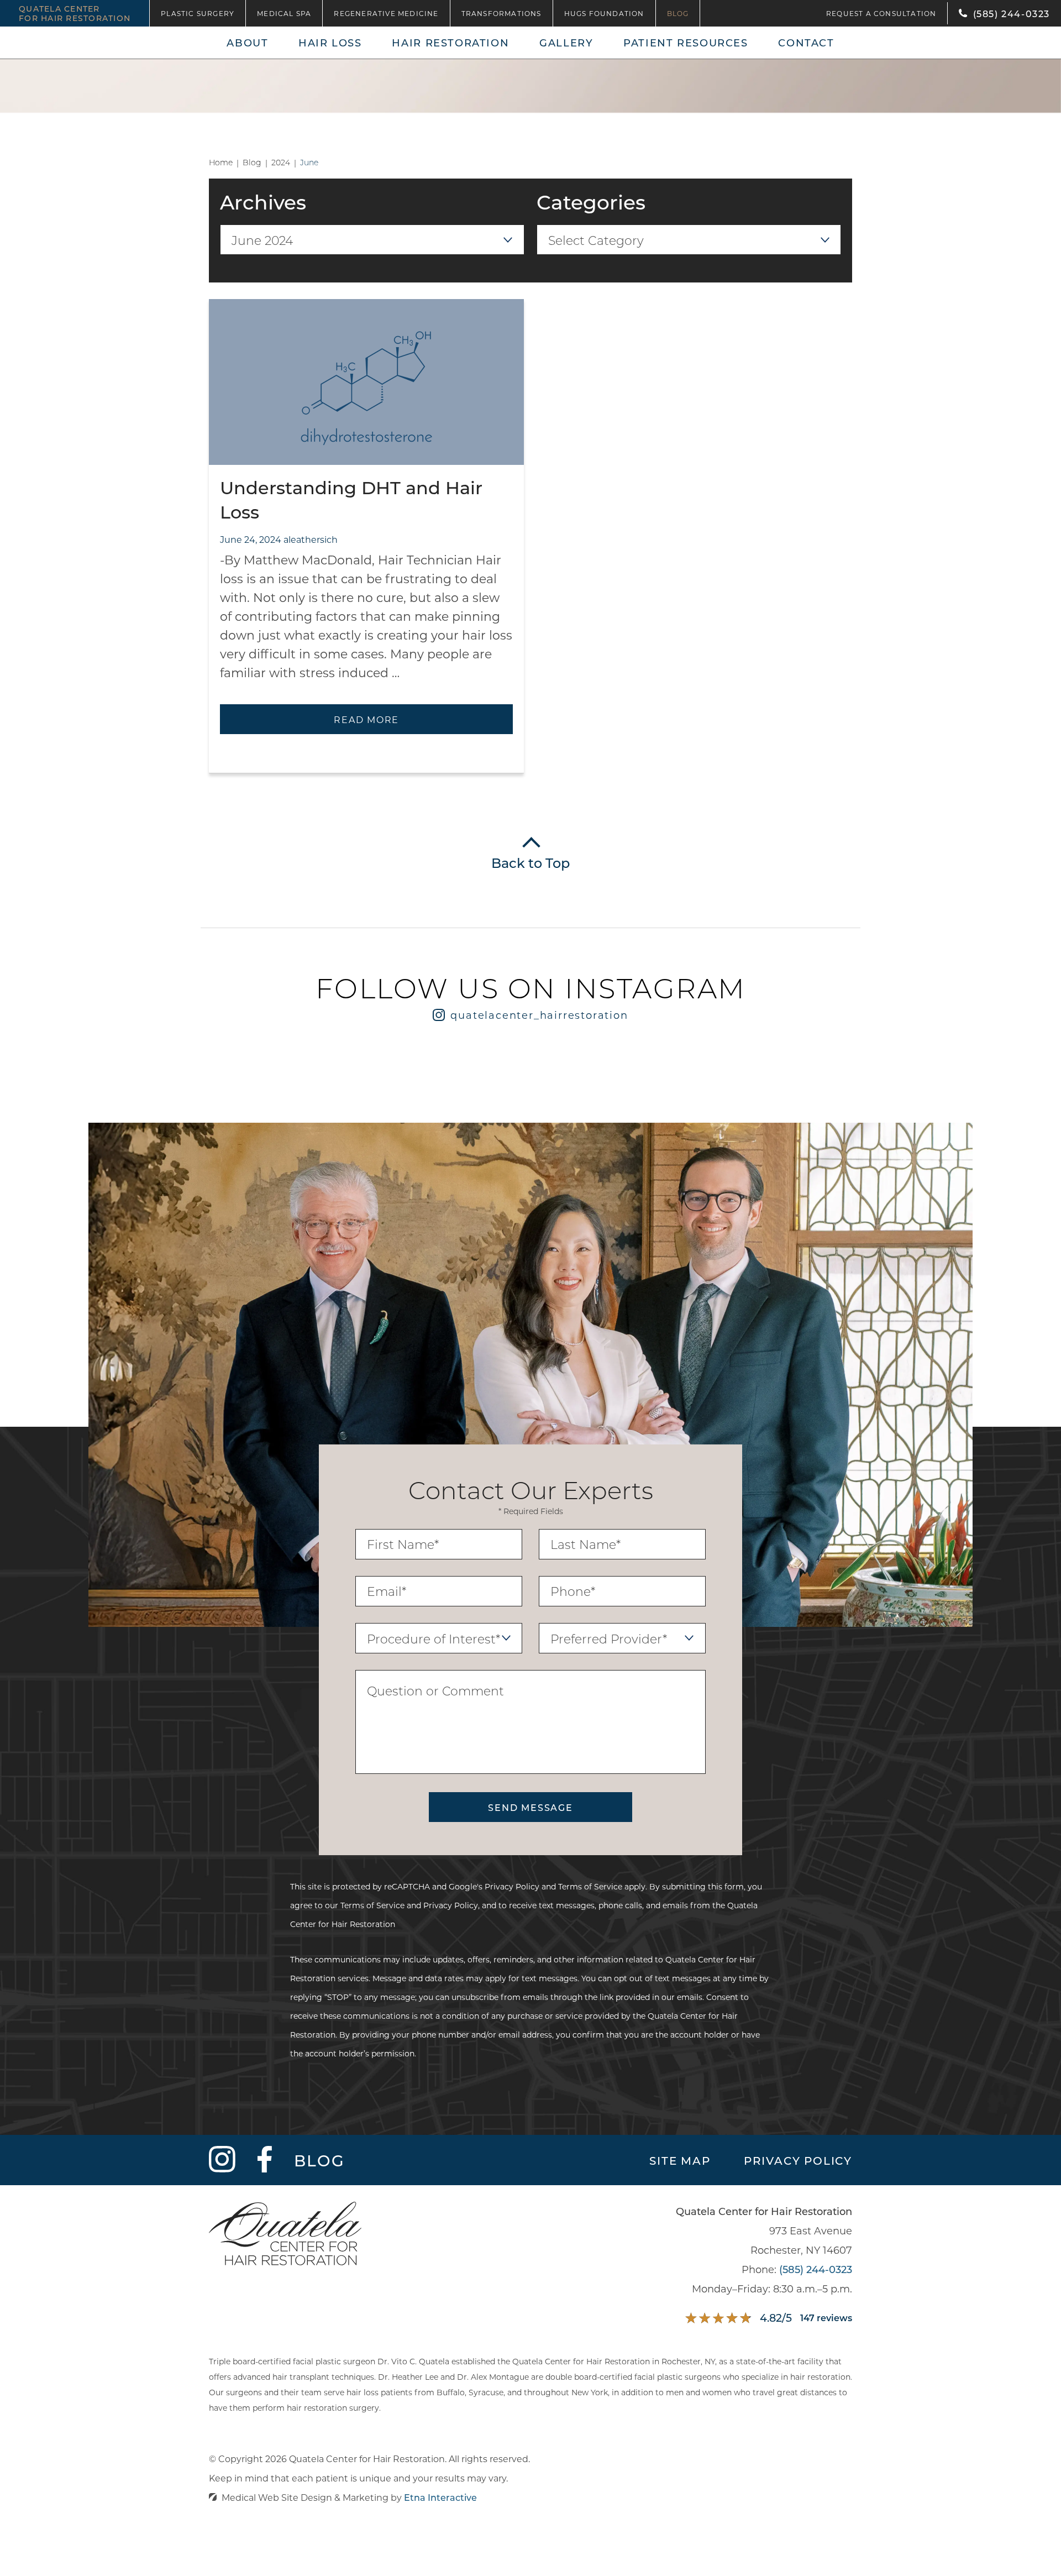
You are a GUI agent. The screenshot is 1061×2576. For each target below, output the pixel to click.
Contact (806, 43)
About (247, 43)
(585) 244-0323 (816, 2269)
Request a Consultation (881, 13)
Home (221, 163)
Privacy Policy (512, 1886)
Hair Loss (330, 43)
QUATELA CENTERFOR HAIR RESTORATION (75, 13)
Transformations (501, 13)
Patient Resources (686, 43)
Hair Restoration (450, 43)
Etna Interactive (440, 2497)
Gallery (566, 43)
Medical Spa (284, 13)
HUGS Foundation (604, 13)
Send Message (530, 1807)
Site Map (680, 2160)
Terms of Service (590, 1886)
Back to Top (530, 863)
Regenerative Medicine (386, 13)
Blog (678, 13)
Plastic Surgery (198, 13)
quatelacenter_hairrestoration (539, 1015)
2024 (281, 163)
